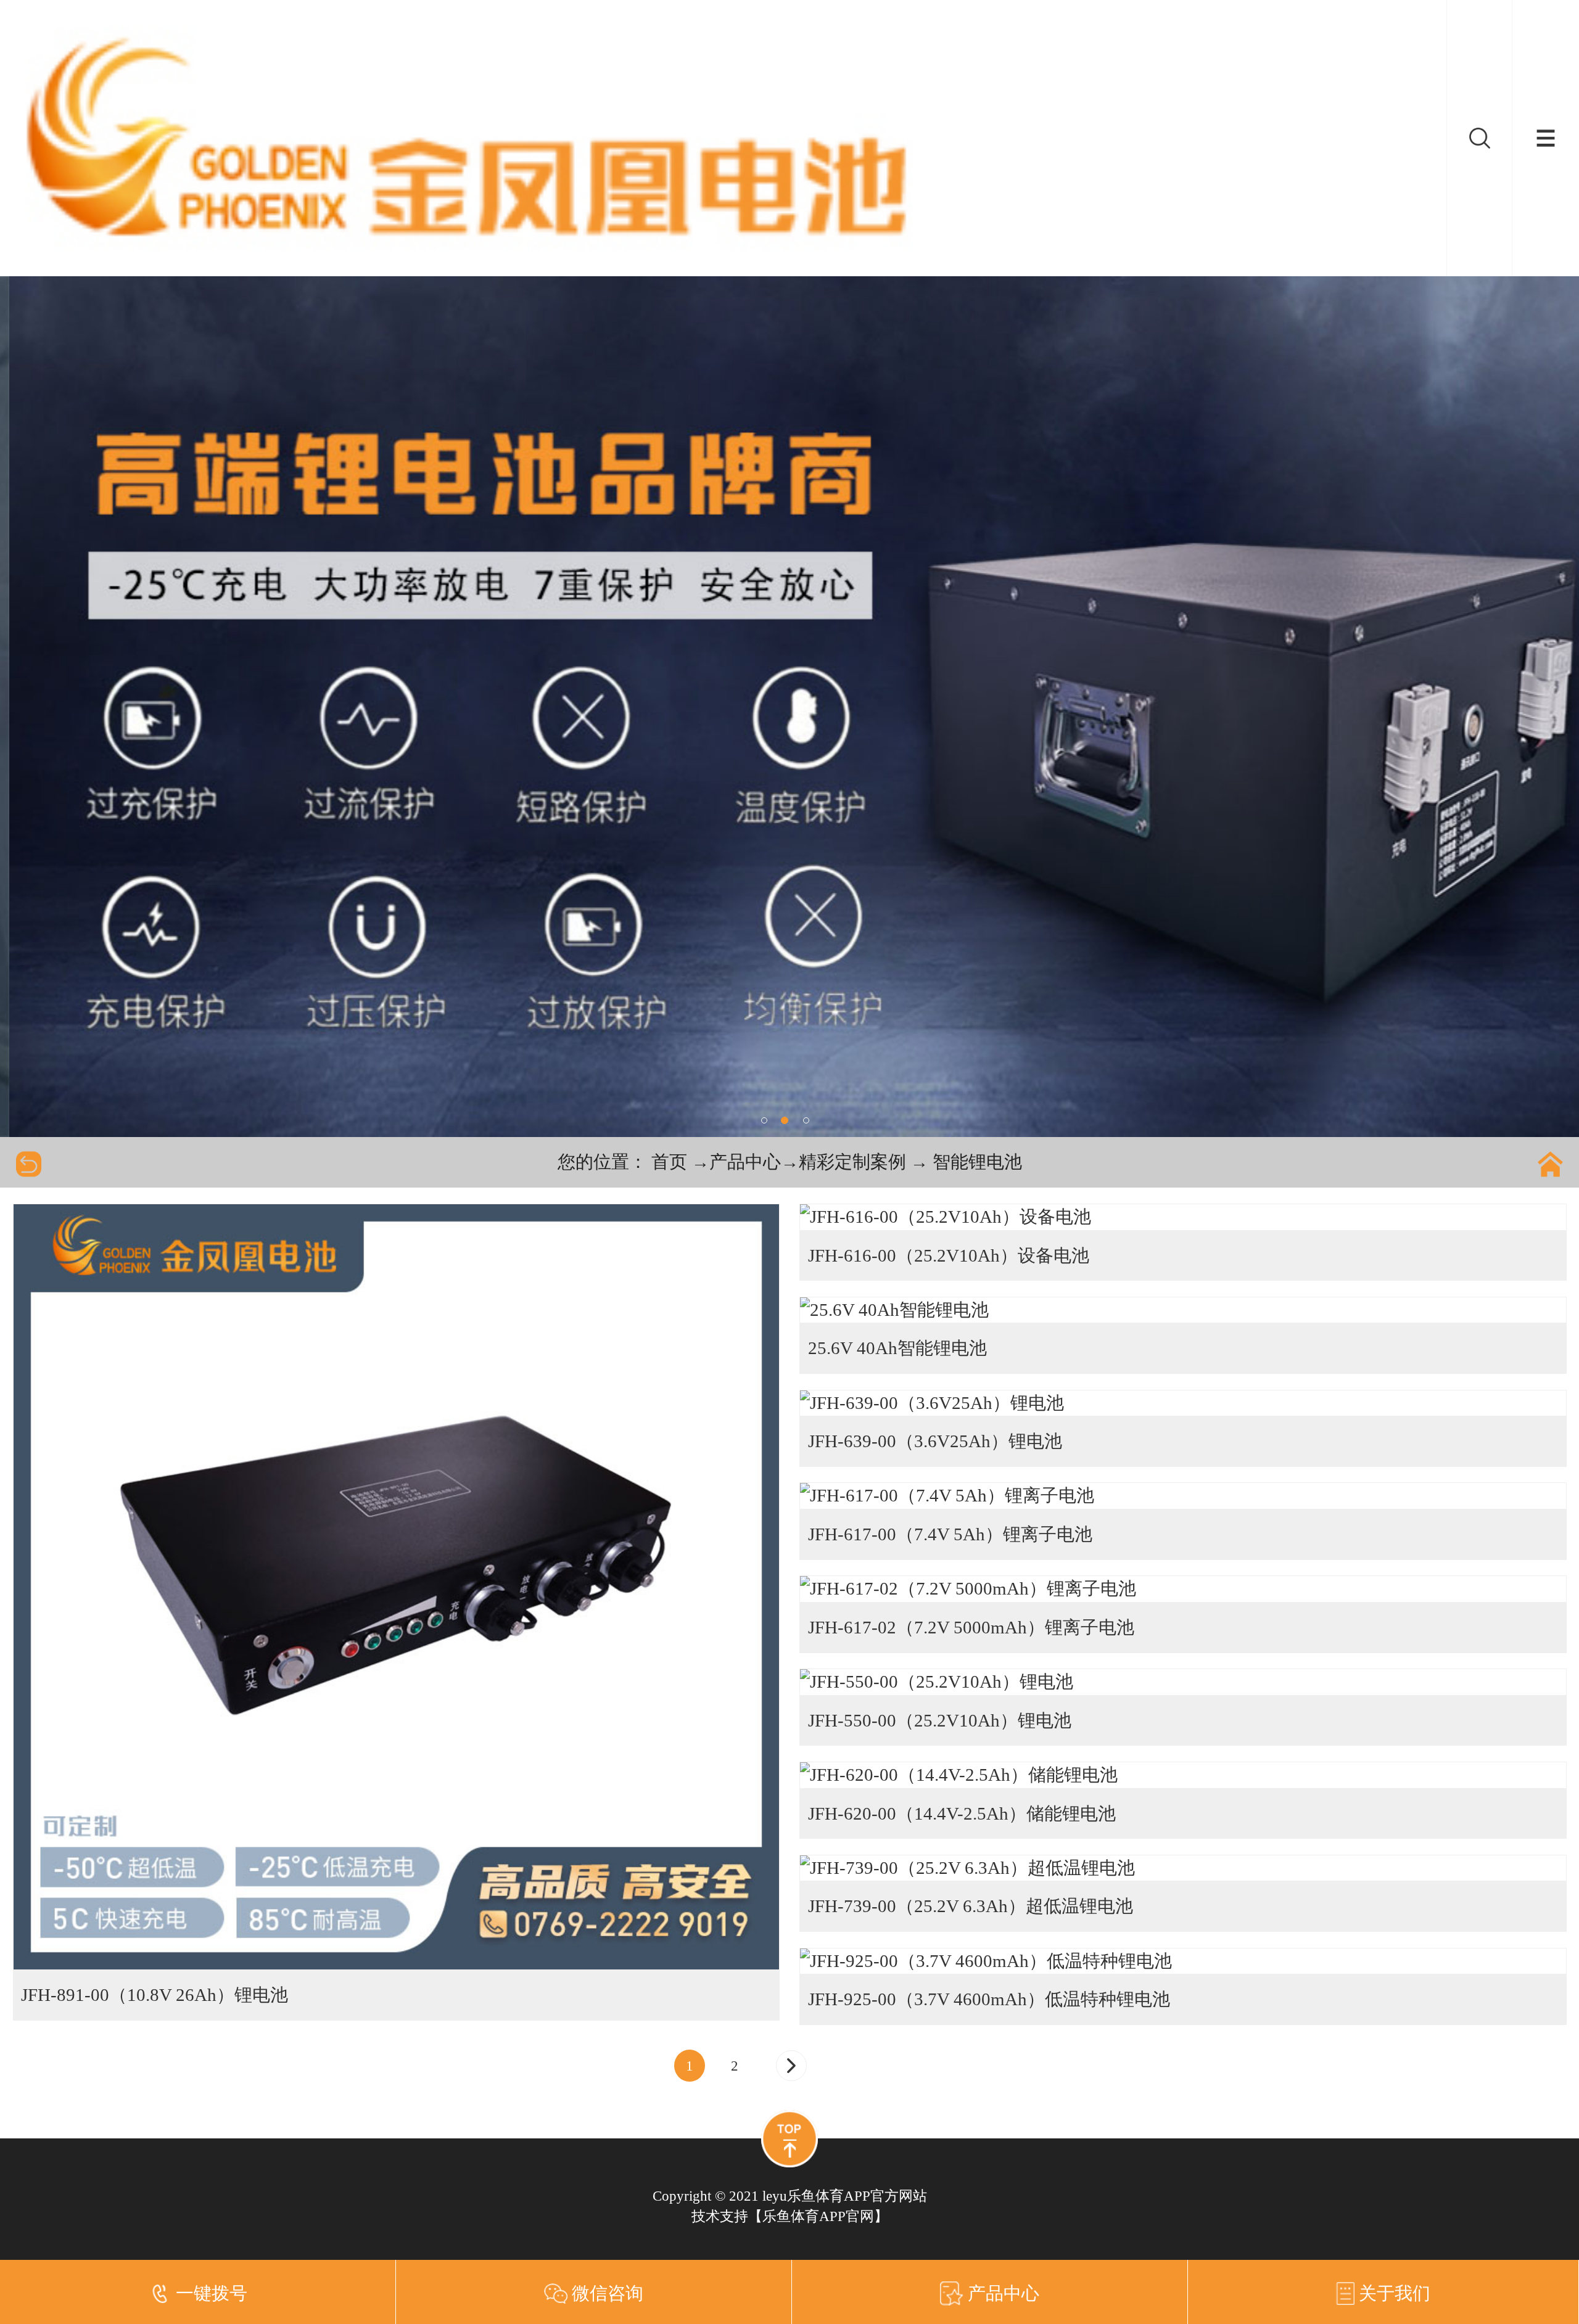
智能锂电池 (977, 1162)
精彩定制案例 (852, 1162)
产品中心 (745, 1162)
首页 (669, 1162)
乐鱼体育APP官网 (818, 2216)
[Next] (791, 2066)
